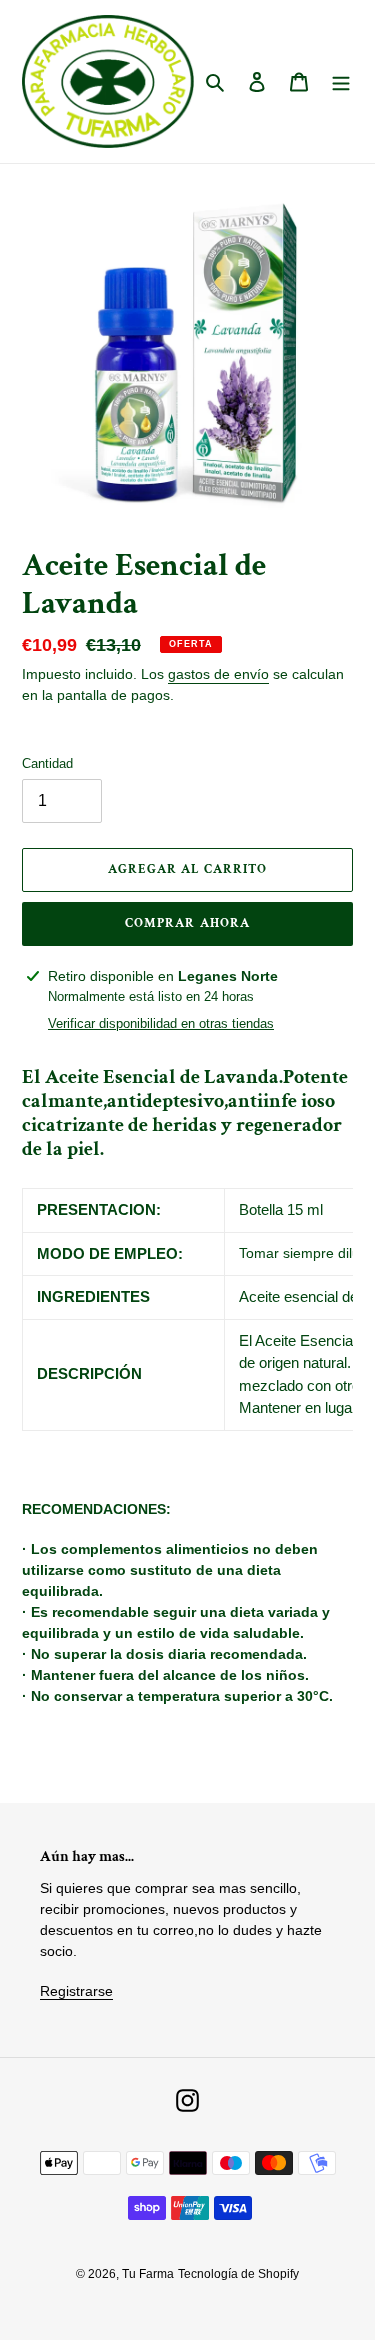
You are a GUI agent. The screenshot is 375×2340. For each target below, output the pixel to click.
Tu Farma (148, 2274)
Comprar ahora (187, 923)
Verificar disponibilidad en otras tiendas (161, 1023)
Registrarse (76, 1991)
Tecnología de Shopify (238, 2274)
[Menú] (341, 81)
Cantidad (47, 763)
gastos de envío (218, 674)
